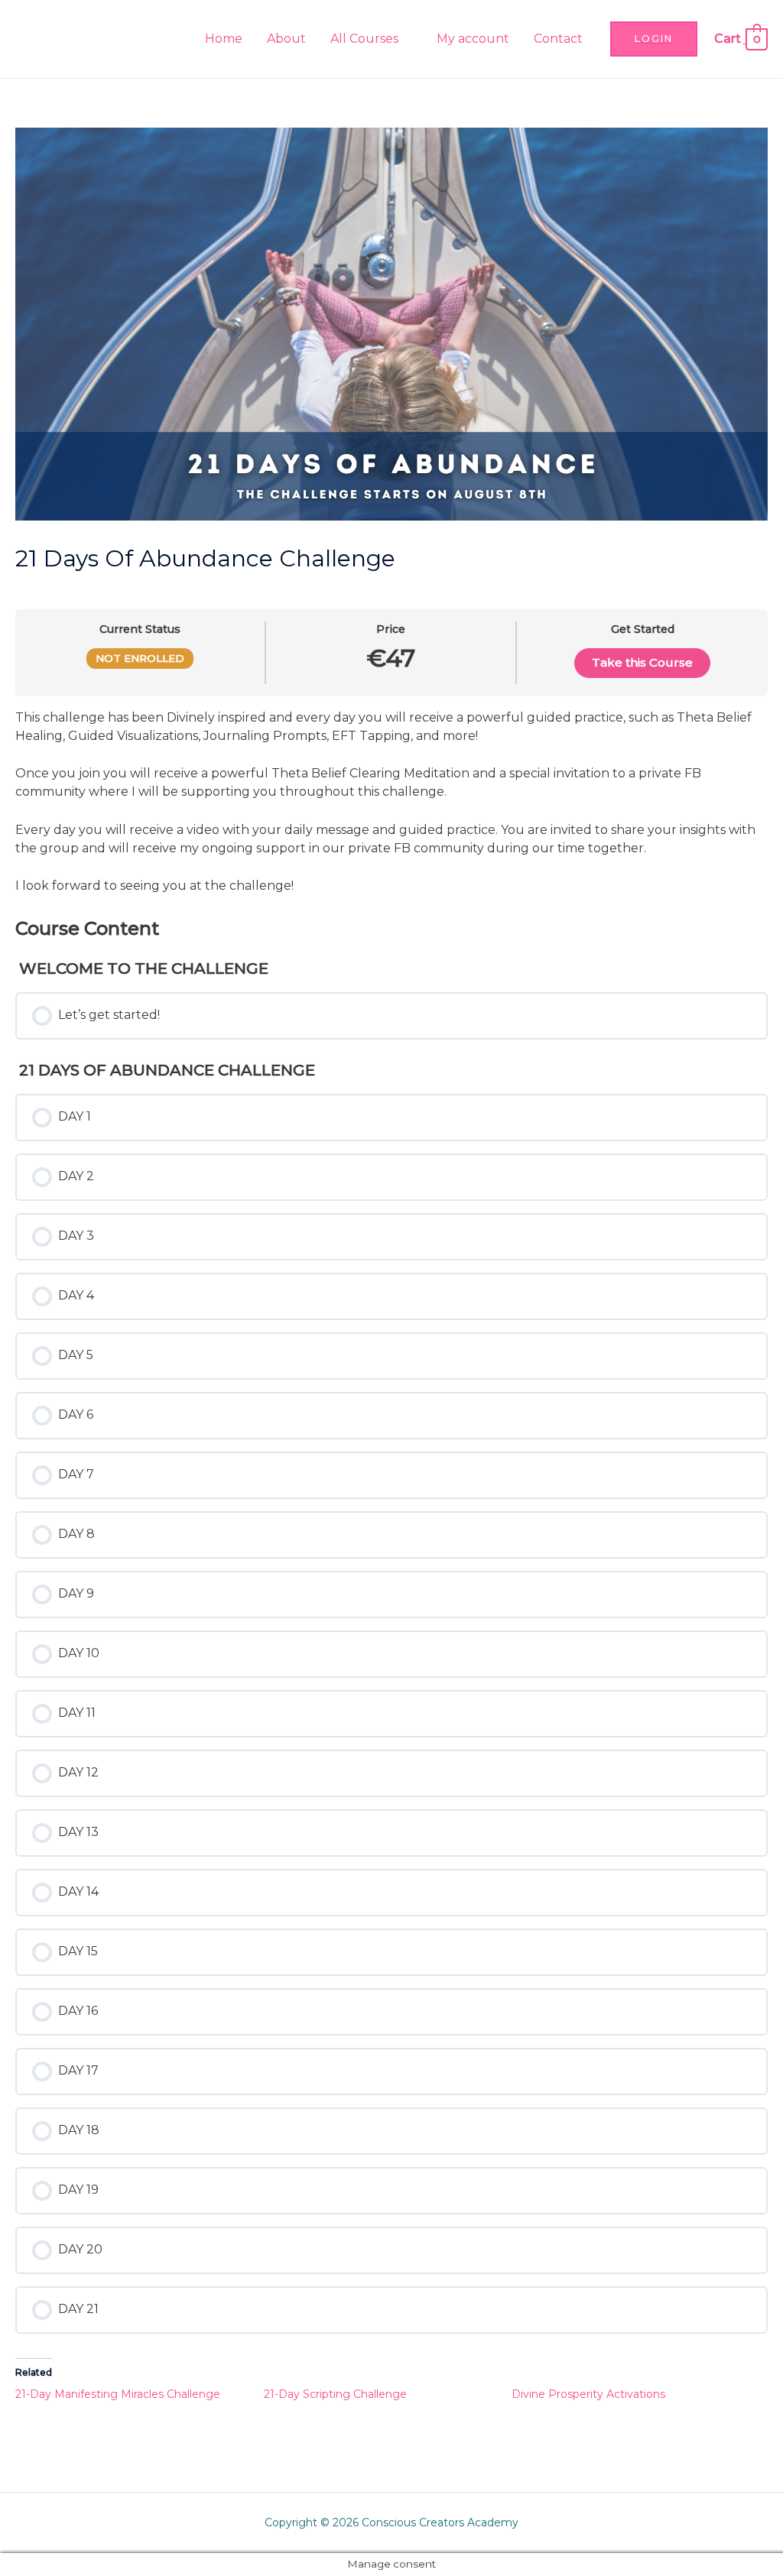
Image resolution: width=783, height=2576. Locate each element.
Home (224, 39)
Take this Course (642, 662)
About (286, 39)
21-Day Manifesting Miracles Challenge (118, 2394)
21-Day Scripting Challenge (335, 2394)
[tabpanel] (391, 802)
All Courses (364, 39)
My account (473, 39)
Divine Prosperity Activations (588, 2394)
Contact (558, 39)
